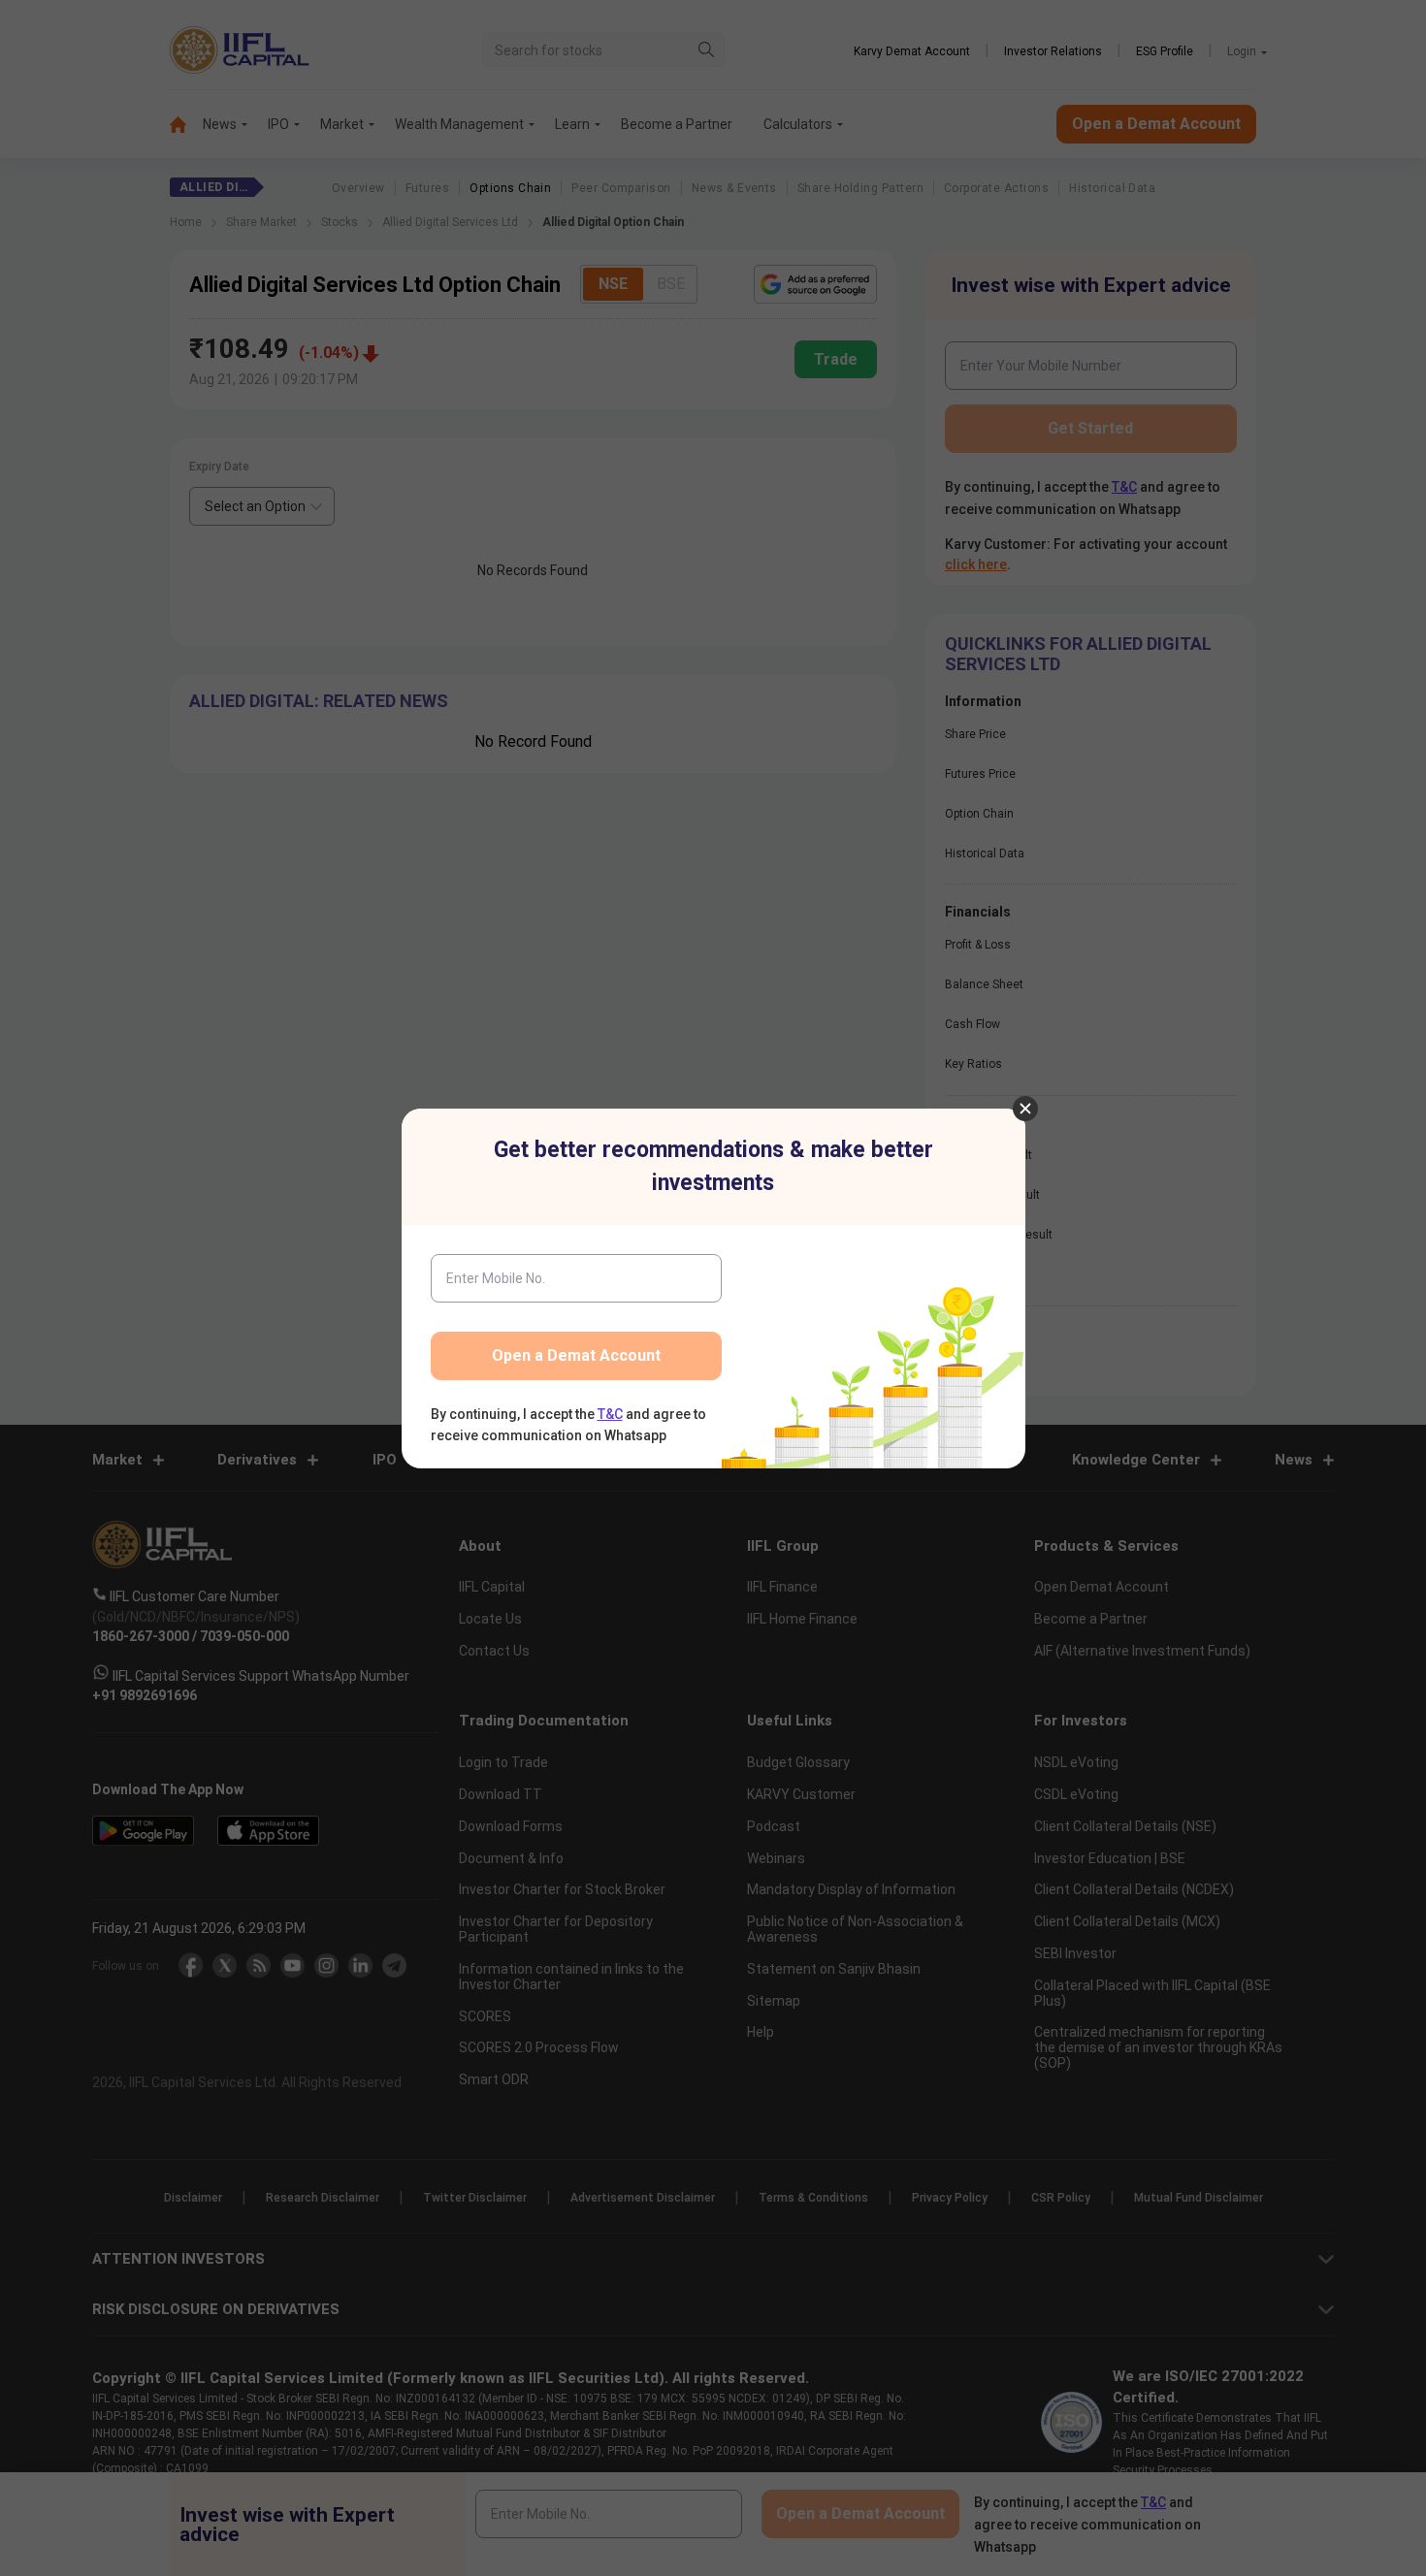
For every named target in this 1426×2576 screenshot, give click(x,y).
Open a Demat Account (576, 1355)
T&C (610, 1414)
